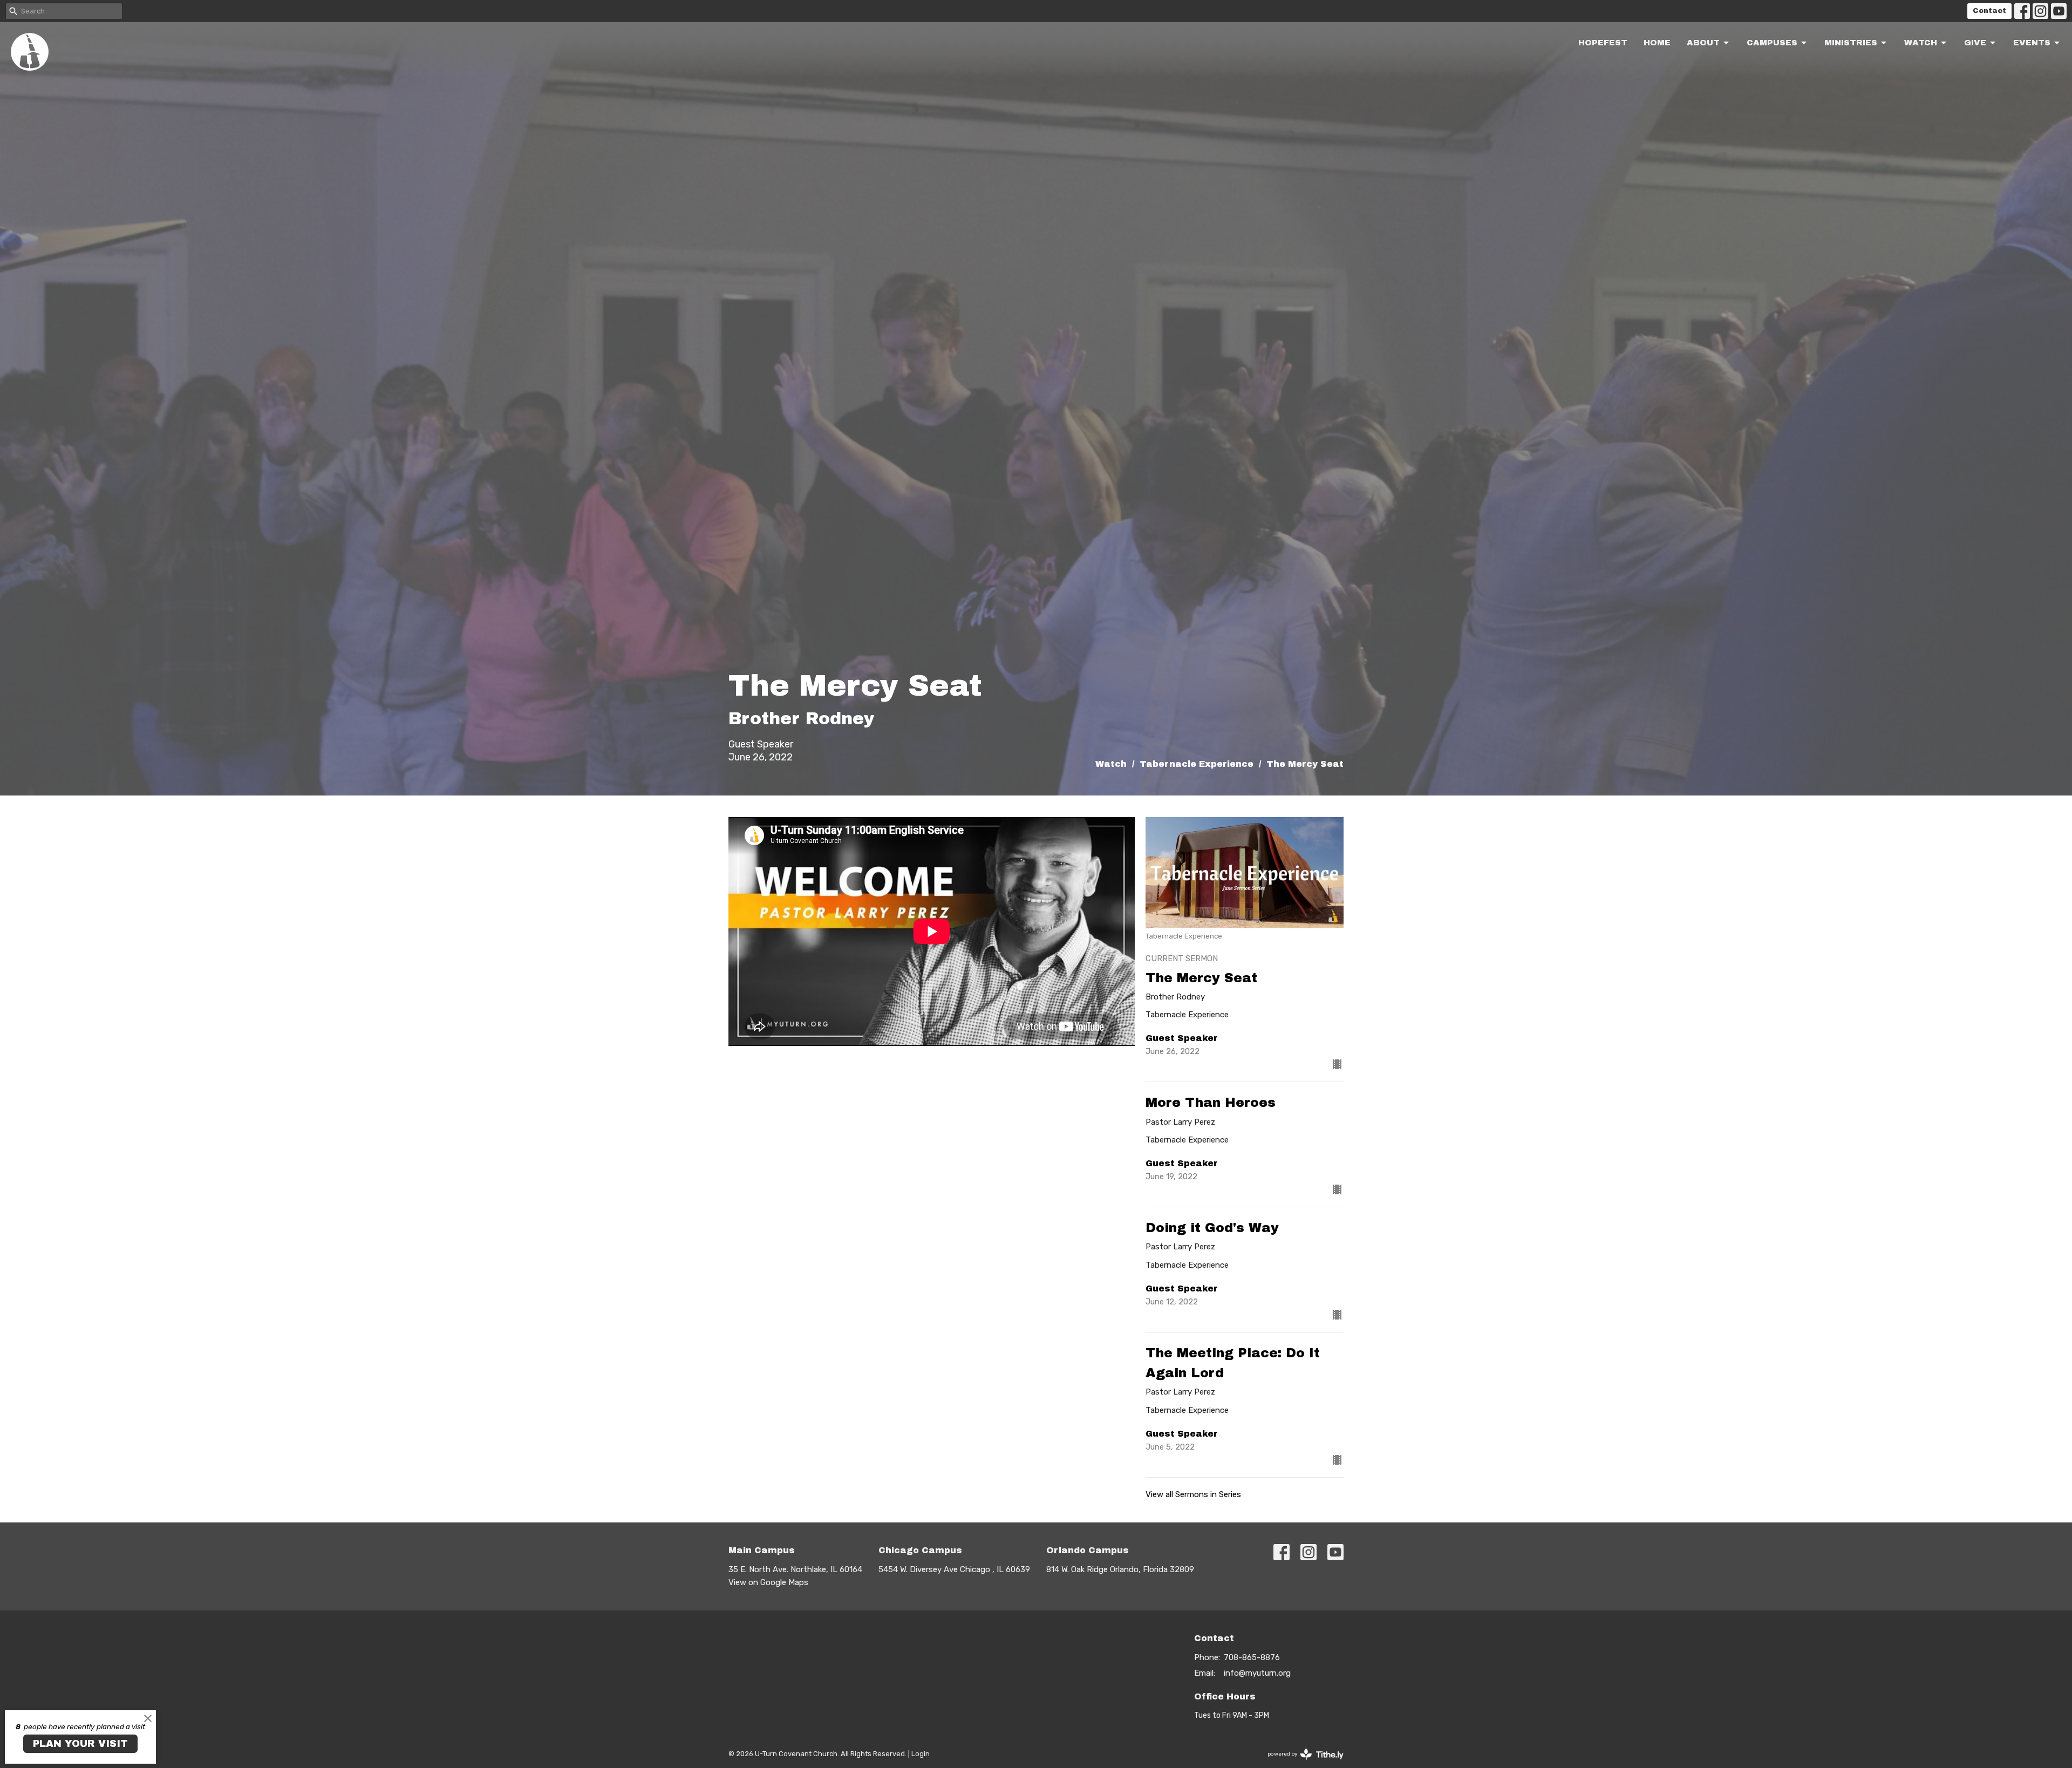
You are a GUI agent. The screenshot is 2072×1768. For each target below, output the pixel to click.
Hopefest (1603, 43)
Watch (1921, 43)
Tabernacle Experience (1197, 764)
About (1703, 43)
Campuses (1772, 43)
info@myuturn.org (1257, 1673)
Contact (1989, 11)
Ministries (1851, 43)
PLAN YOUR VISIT (80, 1744)
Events (2032, 43)
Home (1657, 43)
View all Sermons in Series (1193, 1494)
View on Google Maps (768, 1582)
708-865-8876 (1252, 1657)
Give (1975, 43)
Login (921, 1754)
